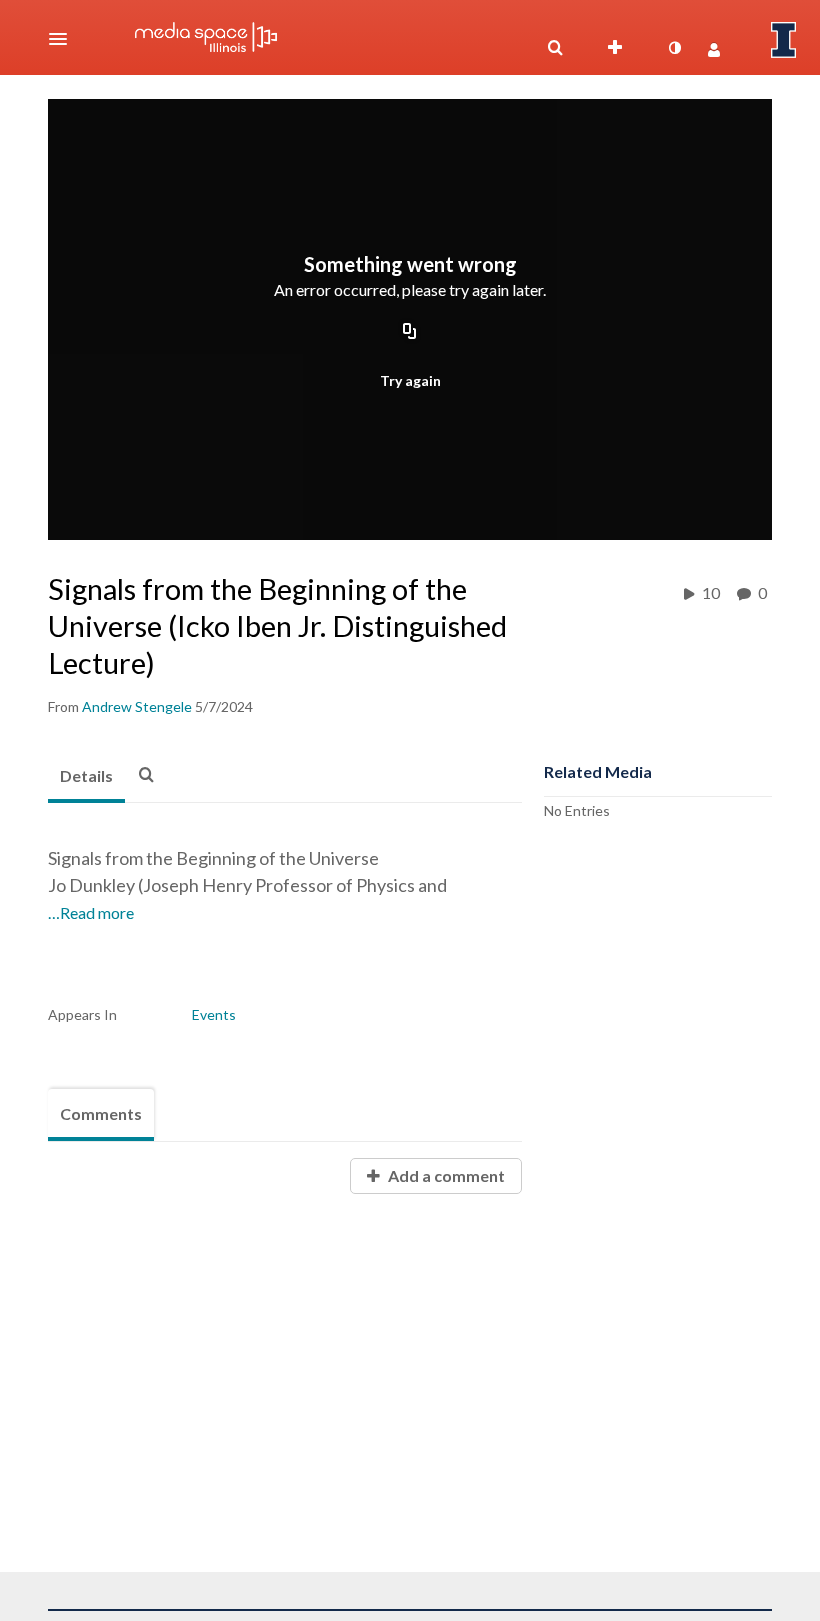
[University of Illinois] (784, 40)
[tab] (86, 777)
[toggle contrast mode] (674, 48)
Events (214, 1014)
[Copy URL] (410, 333)
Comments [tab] (101, 1113)
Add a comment (445, 1175)
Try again (410, 380)
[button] (64, 39)
